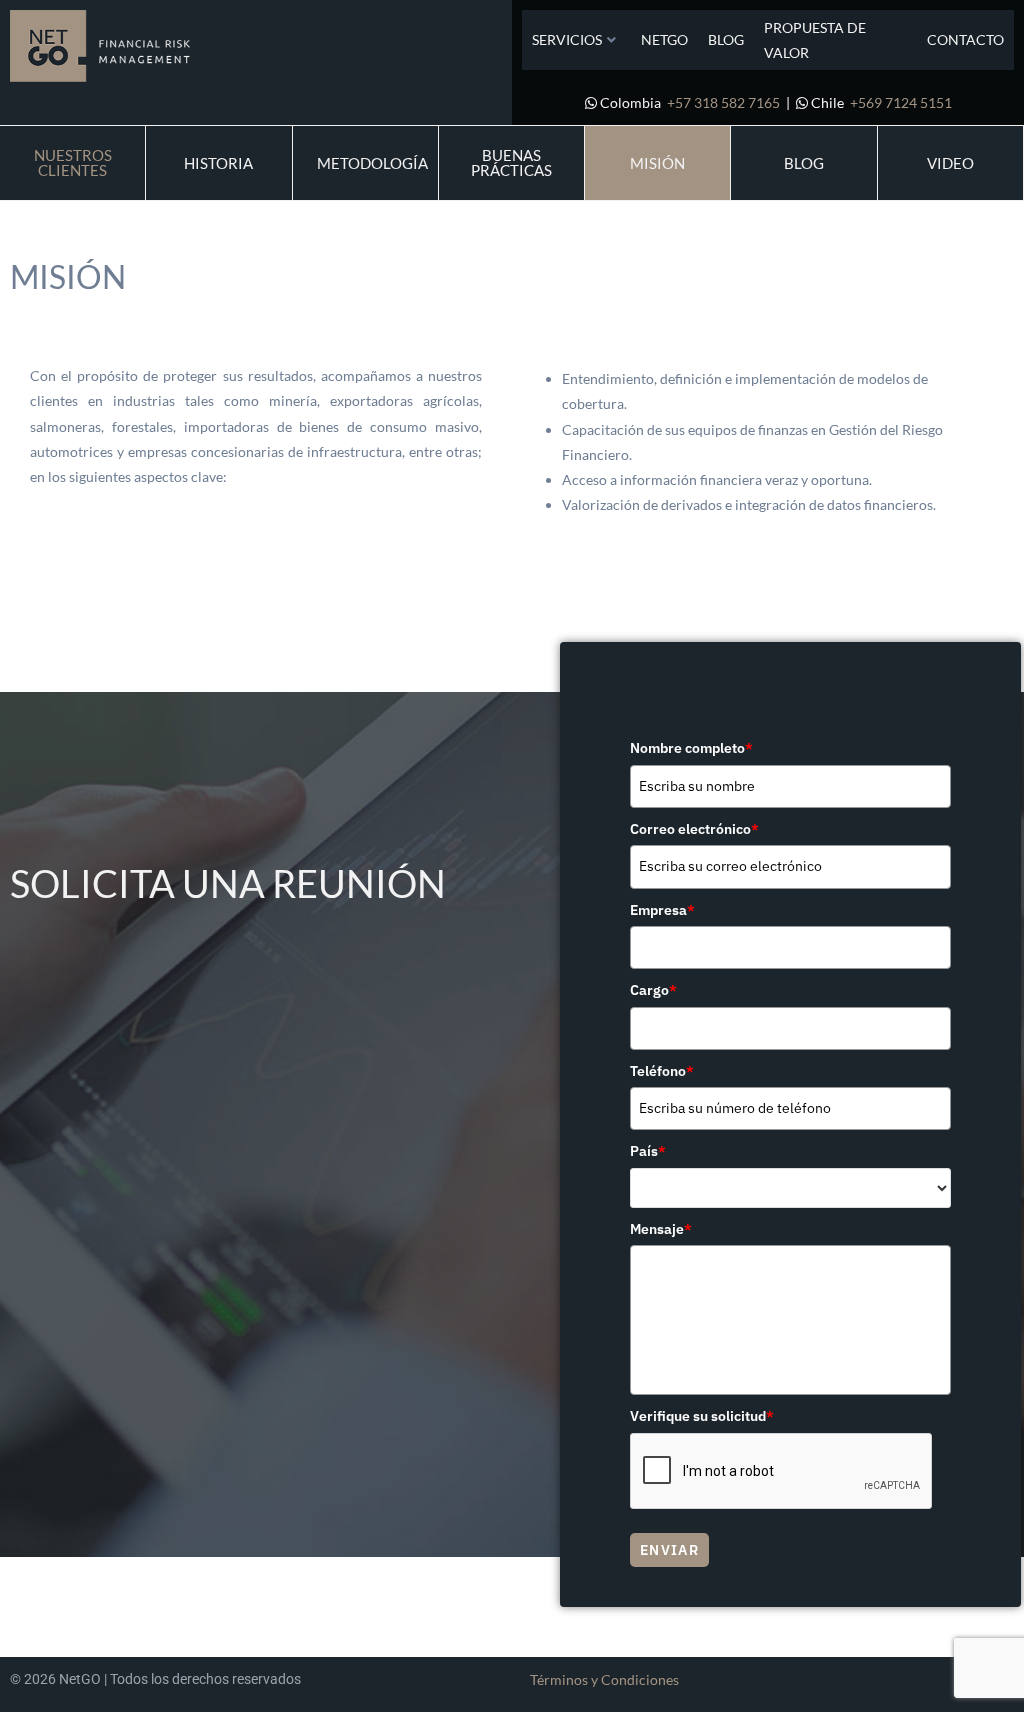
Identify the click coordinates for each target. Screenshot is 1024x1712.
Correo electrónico (694, 829)
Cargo (653, 990)
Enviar (669, 1550)
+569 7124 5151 (901, 102)
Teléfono (662, 1071)
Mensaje (661, 1229)
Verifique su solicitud (702, 1416)
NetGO (664, 39)
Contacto (965, 39)
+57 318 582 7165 (723, 102)
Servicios (567, 39)
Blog (726, 39)
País (648, 1151)
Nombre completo (691, 748)
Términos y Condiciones (604, 1679)
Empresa (662, 910)
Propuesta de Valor (815, 40)
